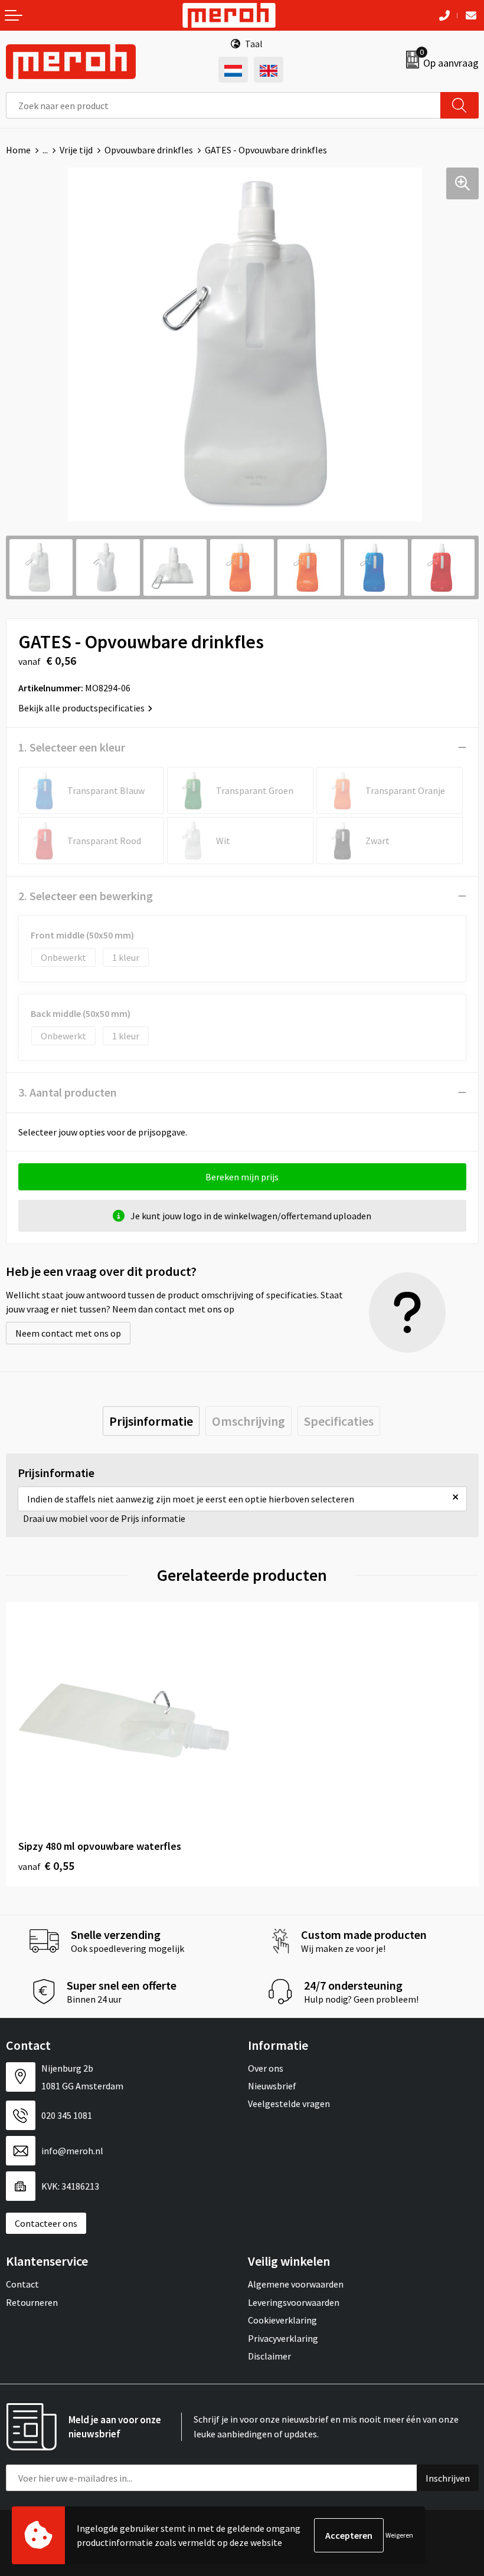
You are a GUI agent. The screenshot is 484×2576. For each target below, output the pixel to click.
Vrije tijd (76, 150)
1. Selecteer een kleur (72, 747)
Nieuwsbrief (272, 2086)
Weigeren (399, 2535)
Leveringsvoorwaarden (294, 2302)
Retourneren (32, 2302)
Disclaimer (269, 2356)
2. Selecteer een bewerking (86, 896)
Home (18, 150)
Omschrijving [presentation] (248, 1421)
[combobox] (223, 105)
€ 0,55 (46, 1865)
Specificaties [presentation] (339, 1421)
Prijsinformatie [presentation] (151, 1421)
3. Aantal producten (68, 1092)
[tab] (151, 1421)
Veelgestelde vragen (289, 2104)
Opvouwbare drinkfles (149, 150)
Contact (22, 2284)
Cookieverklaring (282, 2320)
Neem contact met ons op (68, 1333)
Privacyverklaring (283, 2338)
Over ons (266, 2068)
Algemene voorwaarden (296, 2284)
